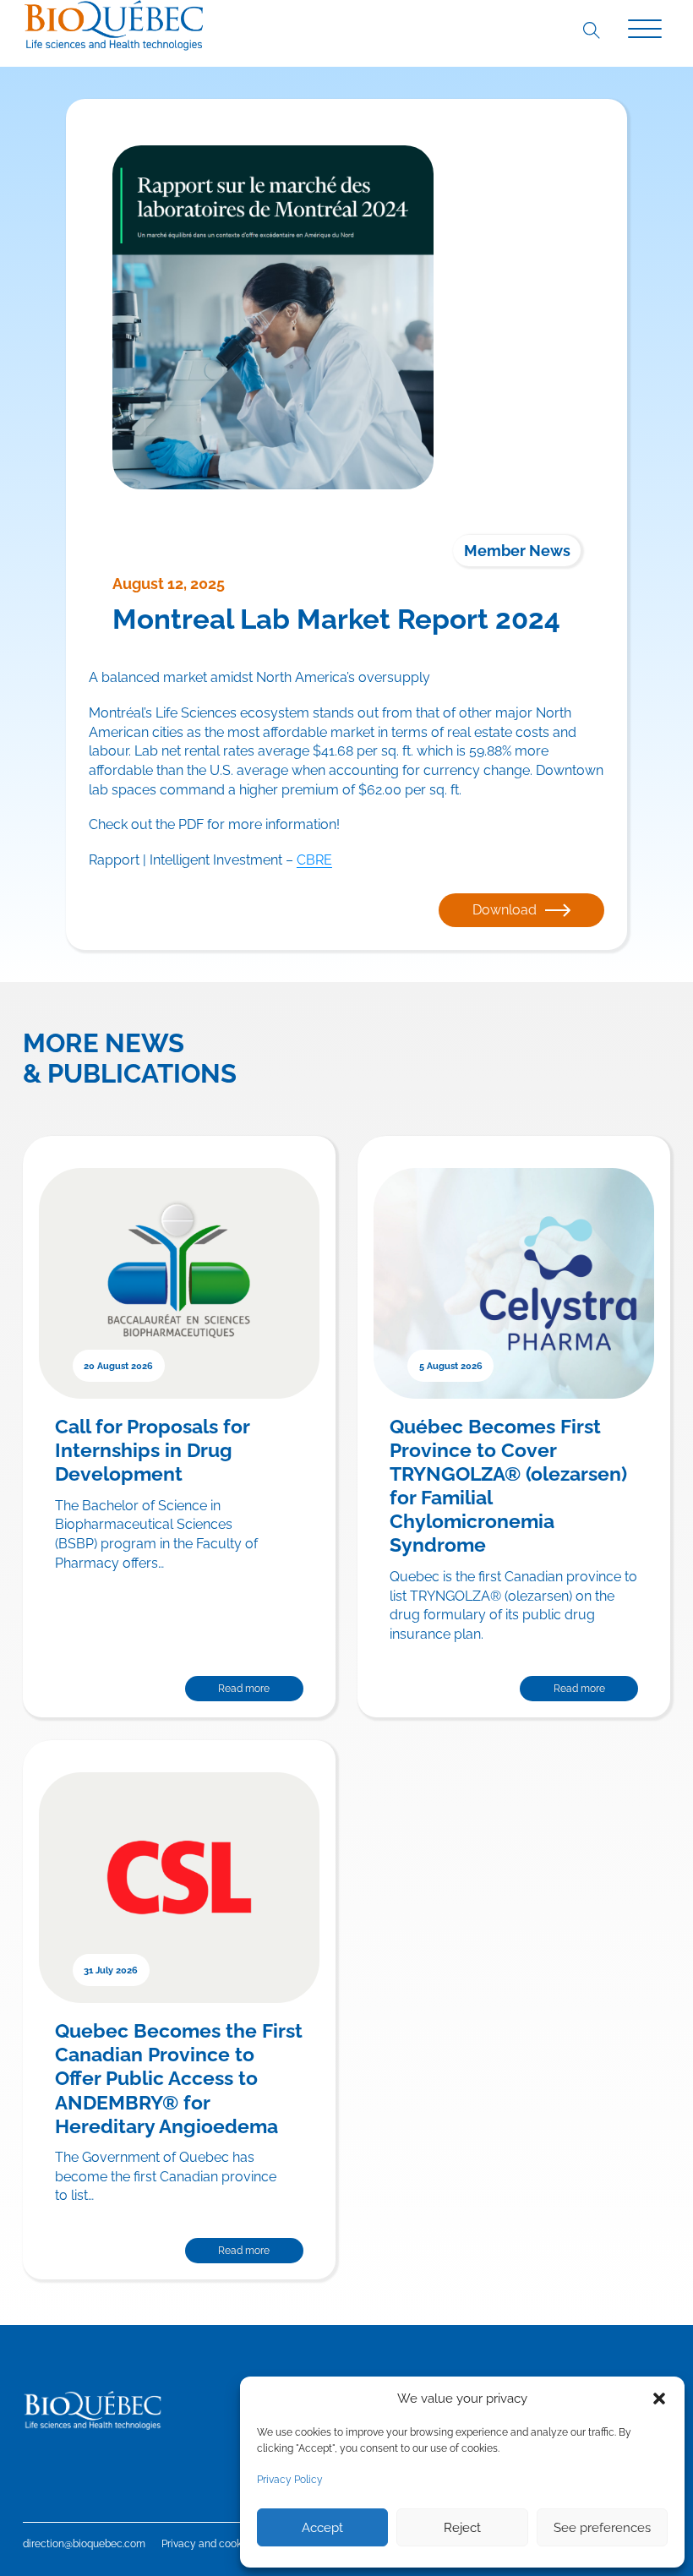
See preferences (602, 2528)
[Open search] (591, 30)
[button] (659, 2399)
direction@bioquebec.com (84, 2544)
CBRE (314, 860)
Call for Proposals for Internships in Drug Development (152, 1450)
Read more (244, 1689)
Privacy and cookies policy (224, 2544)
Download (505, 910)
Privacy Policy (290, 2480)
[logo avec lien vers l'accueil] (114, 25)
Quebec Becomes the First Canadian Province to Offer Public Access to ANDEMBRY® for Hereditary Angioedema (179, 2078)
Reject (462, 2528)
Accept (322, 2528)
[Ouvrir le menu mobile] (645, 30)
